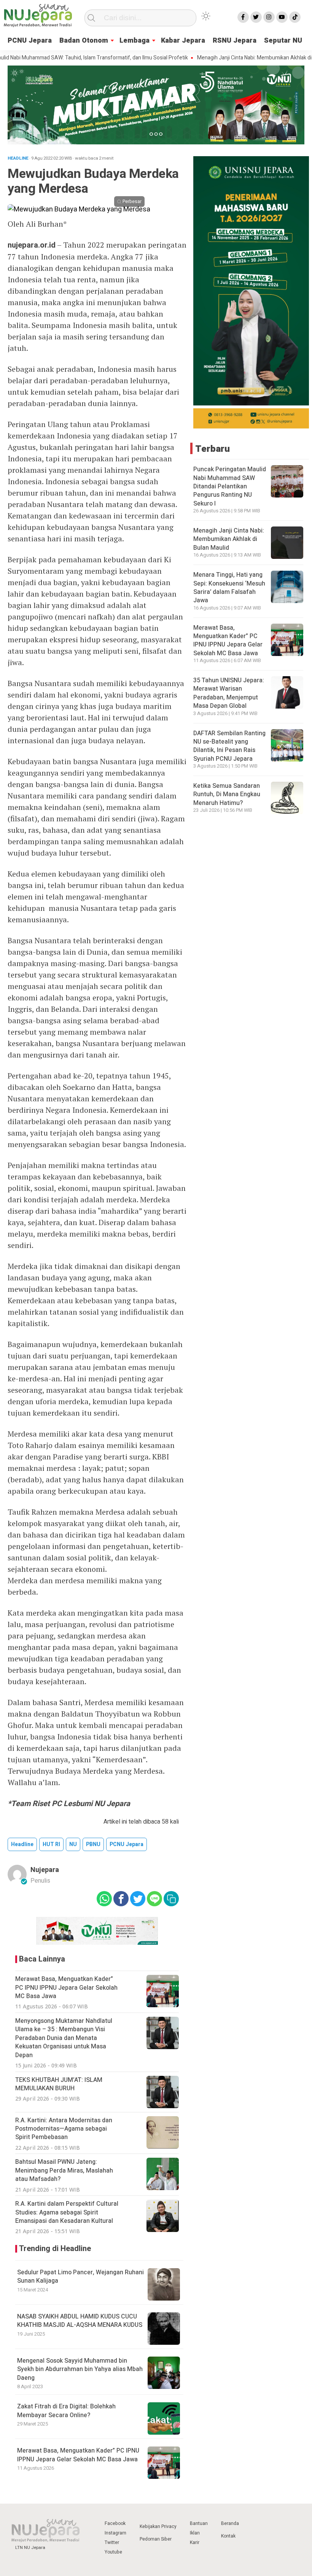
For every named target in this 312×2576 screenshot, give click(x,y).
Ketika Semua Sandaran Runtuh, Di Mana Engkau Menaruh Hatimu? (227, 794)
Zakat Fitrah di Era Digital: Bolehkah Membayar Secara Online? (66, 2411)
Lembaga (135, 41)
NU (73, 1844)
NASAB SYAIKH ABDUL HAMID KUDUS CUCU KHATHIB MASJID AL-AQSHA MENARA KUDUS (80, 2321)
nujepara (45, 1870)
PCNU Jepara (127, 1844)
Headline (22, 1844)
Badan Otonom (84, 41)
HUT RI (51, 1844)
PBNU (93, 1844)
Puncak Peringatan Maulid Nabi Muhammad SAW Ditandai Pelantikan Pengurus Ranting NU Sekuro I (230, 486)
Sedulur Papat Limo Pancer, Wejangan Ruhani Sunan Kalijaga (80, 2277)
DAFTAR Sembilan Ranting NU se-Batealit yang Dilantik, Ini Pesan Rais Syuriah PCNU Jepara (229, 746)
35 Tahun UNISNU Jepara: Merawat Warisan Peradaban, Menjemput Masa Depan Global (229, 693)
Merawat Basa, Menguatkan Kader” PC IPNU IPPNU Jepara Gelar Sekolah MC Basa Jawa (78, 2455)
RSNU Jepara (235, 41)
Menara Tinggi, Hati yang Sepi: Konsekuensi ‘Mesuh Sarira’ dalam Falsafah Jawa (229, 588)
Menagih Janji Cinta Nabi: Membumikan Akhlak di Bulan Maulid (237, 58)
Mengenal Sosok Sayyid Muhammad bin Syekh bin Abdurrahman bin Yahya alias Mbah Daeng (80, 2369)
